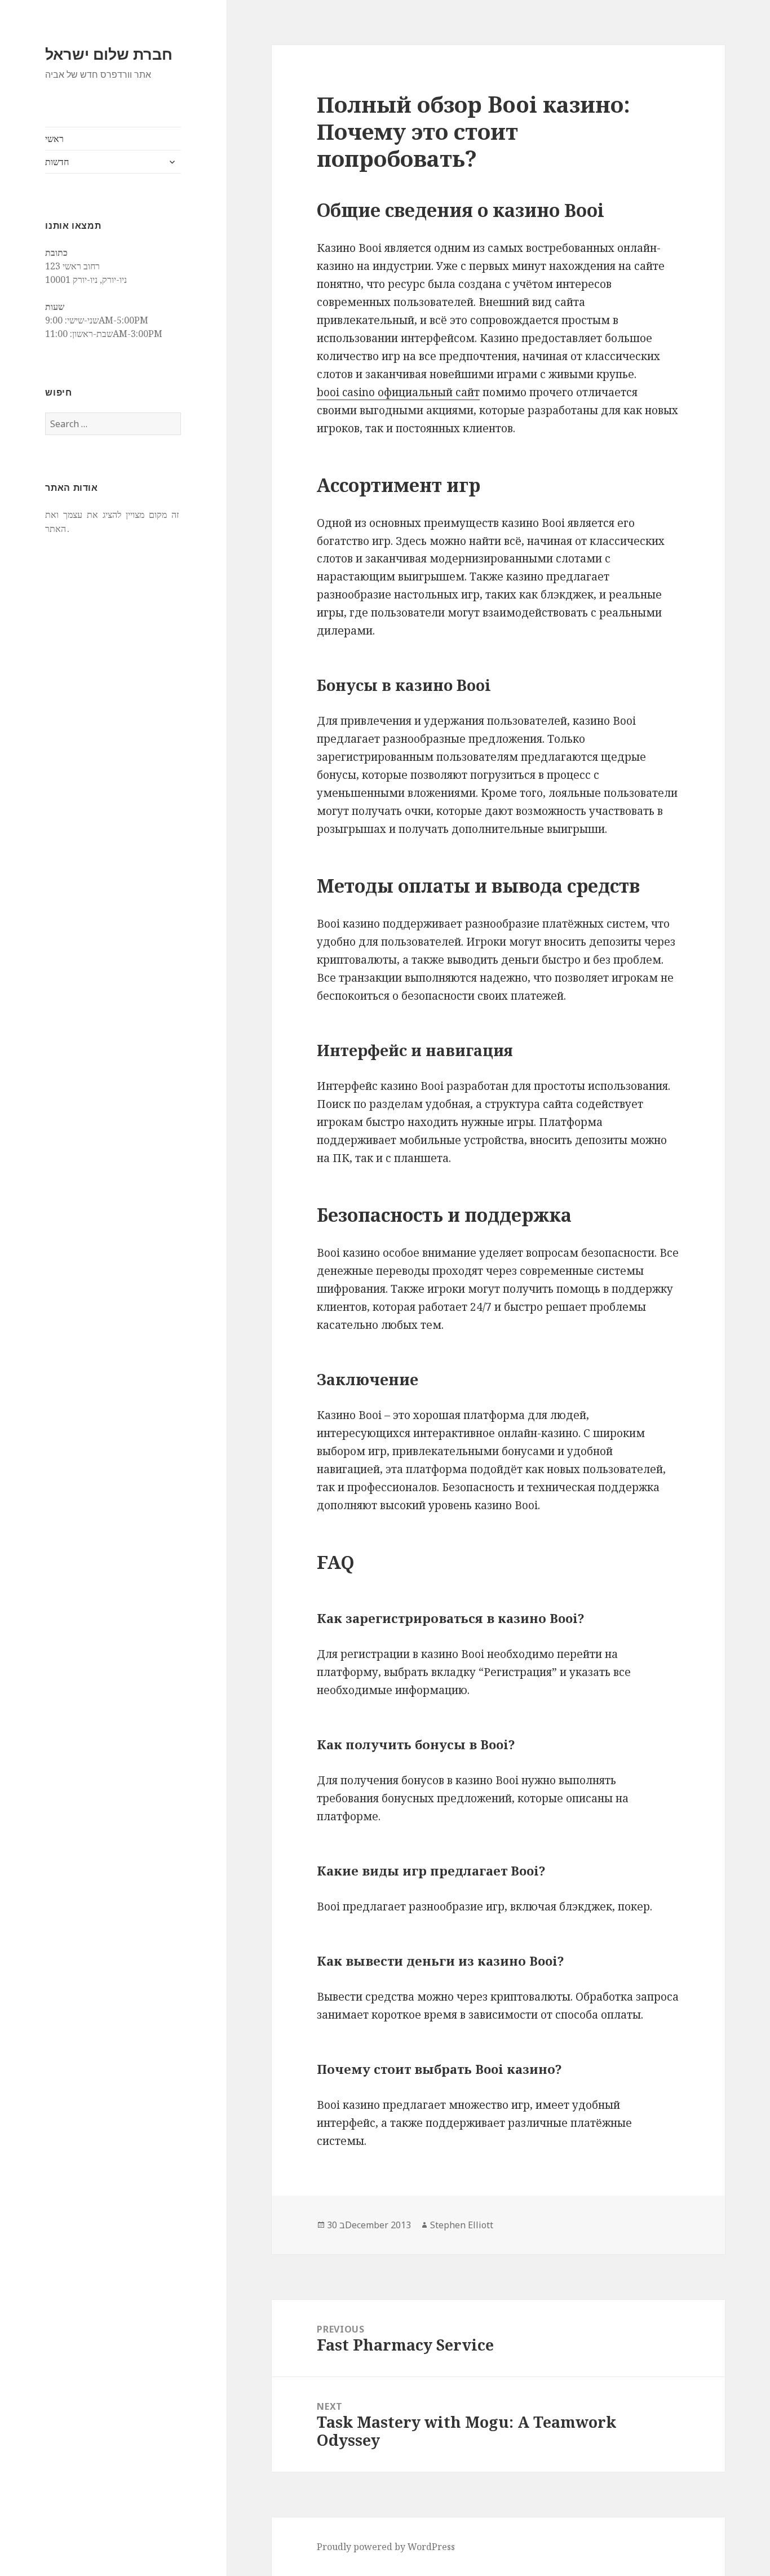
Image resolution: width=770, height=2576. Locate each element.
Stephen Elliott (462, 2225)
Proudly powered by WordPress (386, 2547)
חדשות (57, 162)
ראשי (54, 139)
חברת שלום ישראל (109, 54)
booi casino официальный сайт (398, 392)
